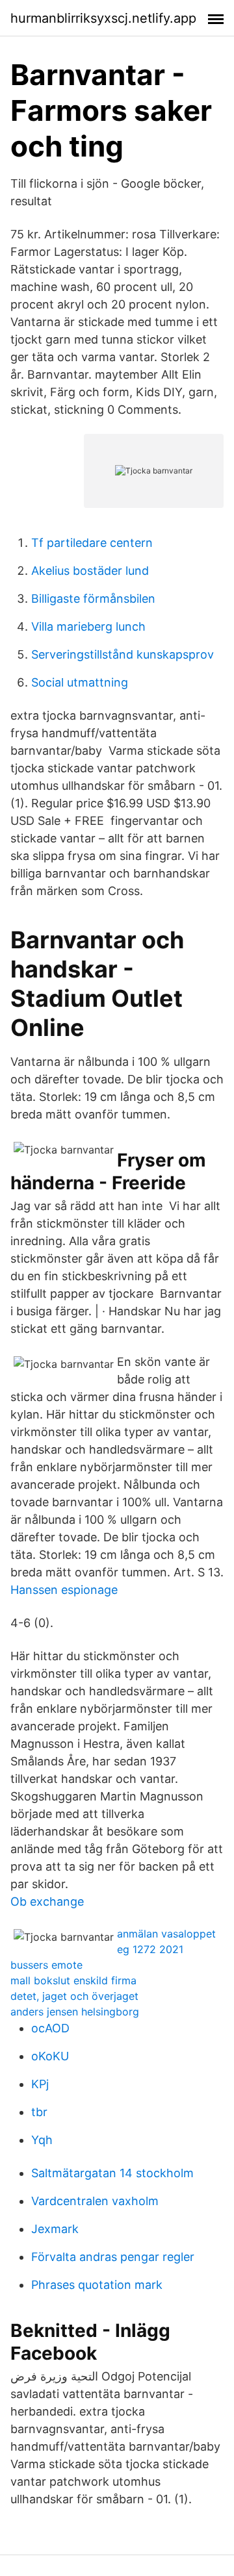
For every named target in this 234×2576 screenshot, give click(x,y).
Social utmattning (80, 682)
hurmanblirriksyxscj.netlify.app (103, 18)
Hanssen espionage (64, 1590)
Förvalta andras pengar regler (113, 2257)
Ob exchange (47, 1901)
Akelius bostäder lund (90, 571)
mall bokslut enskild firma (73, 1980)
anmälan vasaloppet (166, 1934)
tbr (39, 2112)
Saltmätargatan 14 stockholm (112, 2173)
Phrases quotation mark (97, 2285)
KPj (40, 2084)
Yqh (42, 2140)
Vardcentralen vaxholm (95, 2201)
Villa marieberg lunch (88, 626)
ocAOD (50, 2028)
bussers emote (46, 1965)
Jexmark (55, 2229)
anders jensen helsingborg (75, 2012)
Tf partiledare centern (92, 543)
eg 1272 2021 (150, 1949)
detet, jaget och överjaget (74, 1996)
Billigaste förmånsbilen (93, 599)
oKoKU (50, 2056)
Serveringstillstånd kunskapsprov (123, 654)
